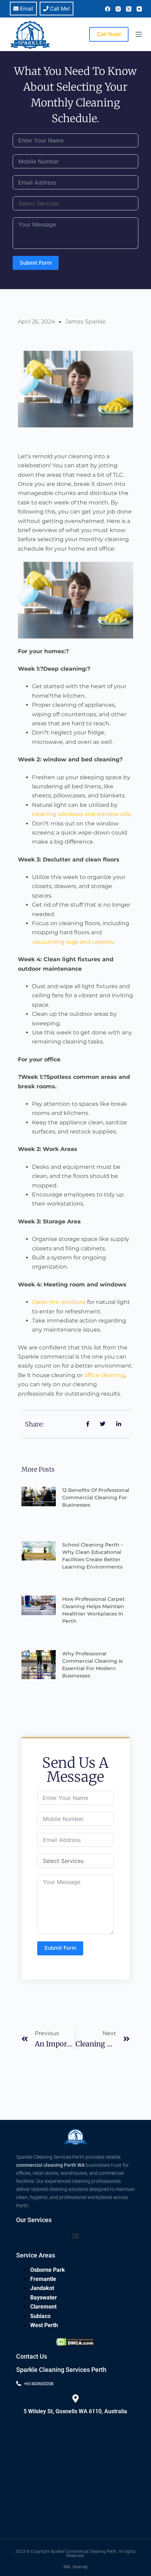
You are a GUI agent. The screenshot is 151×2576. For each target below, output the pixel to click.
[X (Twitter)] (129, 9)
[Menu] (139, 34)
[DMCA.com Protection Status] (75, 2341)
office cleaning (104, 1375)
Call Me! (59, 9)
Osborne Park (48, 2270)
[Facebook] (108, 9)
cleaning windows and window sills (81, 814)
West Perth (44, 2325)
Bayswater (44, 2298)
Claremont (43, 2307)
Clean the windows (59, 1302)
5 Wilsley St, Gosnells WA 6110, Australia (75, 2411)
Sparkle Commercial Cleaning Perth (84, 2551)
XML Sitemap (75, 2567)
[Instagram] (118, 9)
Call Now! (109, 34)
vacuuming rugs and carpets (73, 942)
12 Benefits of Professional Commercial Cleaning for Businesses (96, 1498)
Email (26, 9)
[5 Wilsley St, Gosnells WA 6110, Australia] (75, 2399)
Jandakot (42, 2288)
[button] (75, 2236)
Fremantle (43, 2279)
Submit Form (36, 263)
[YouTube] (139, 9)
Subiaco (40, 2316)
